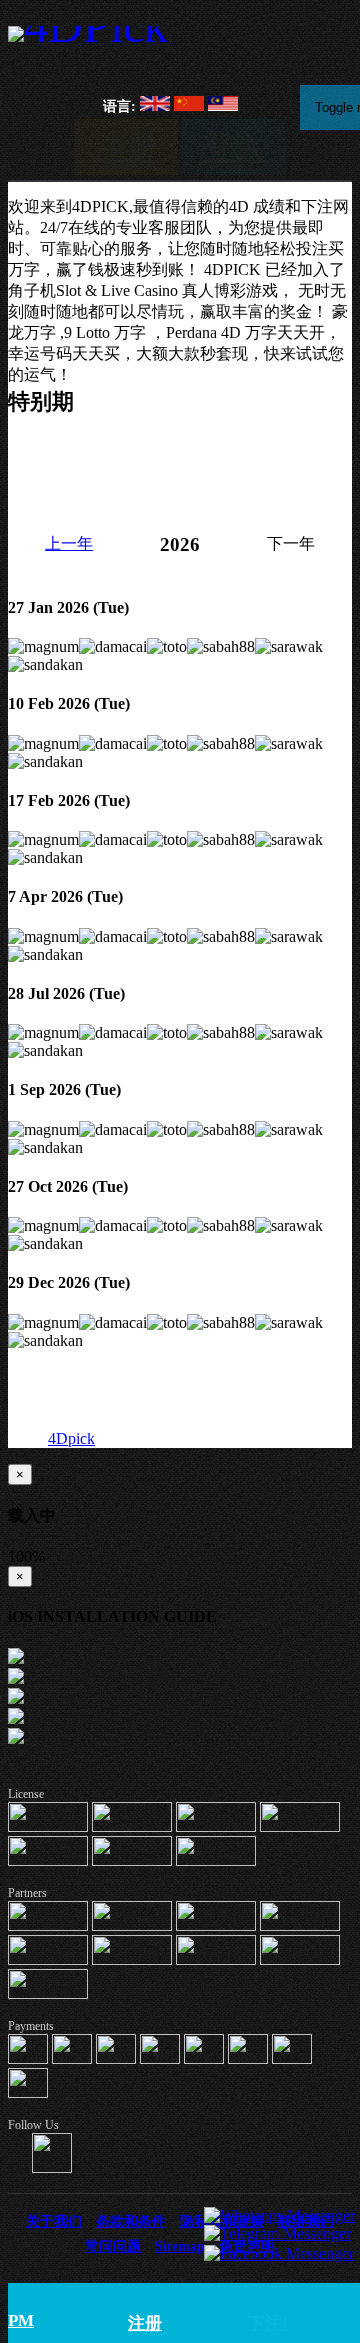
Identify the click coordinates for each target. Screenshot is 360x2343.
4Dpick (71, 1438)
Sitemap (180, 2246)
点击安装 (180, 1759)
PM (21, 2320)
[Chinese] (189, 106)
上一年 (69, 543)
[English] (155, 106)
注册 (126, 147)
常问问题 (113, 2246)
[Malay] (223, 106)
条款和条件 (131, 2221)
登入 (234, 147)
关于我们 (54, 2221)
